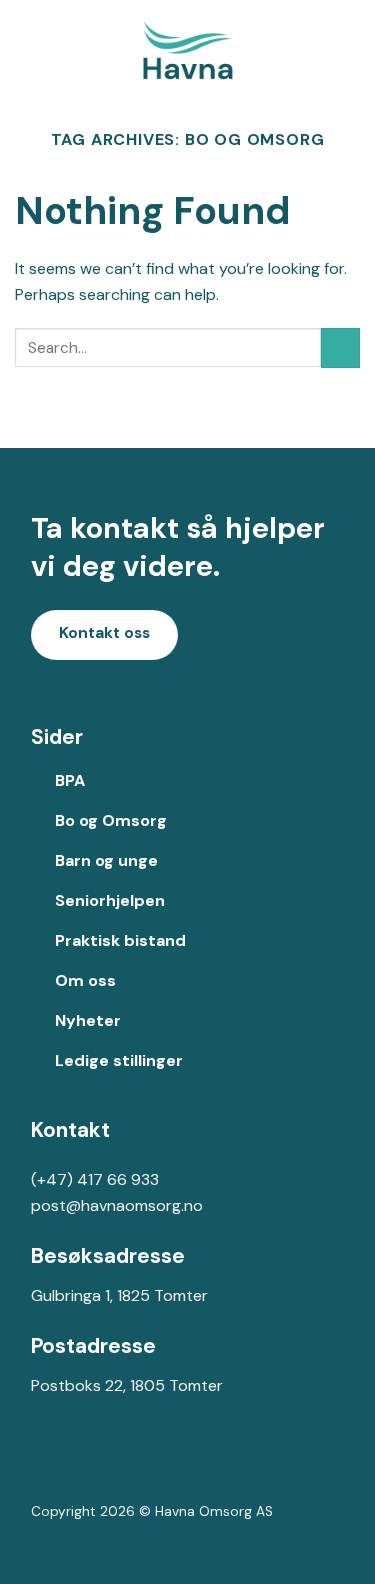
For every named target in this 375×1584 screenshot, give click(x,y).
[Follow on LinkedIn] (110, 1466)
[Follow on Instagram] (78, 1466)
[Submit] (340, 347)
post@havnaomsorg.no (117, 1205)
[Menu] (348, 49)
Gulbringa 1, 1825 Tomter (119, 1295)
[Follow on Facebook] (46, 1466)
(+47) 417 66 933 (95, 1179)
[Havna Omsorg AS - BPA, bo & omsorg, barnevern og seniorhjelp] (188, 50)
